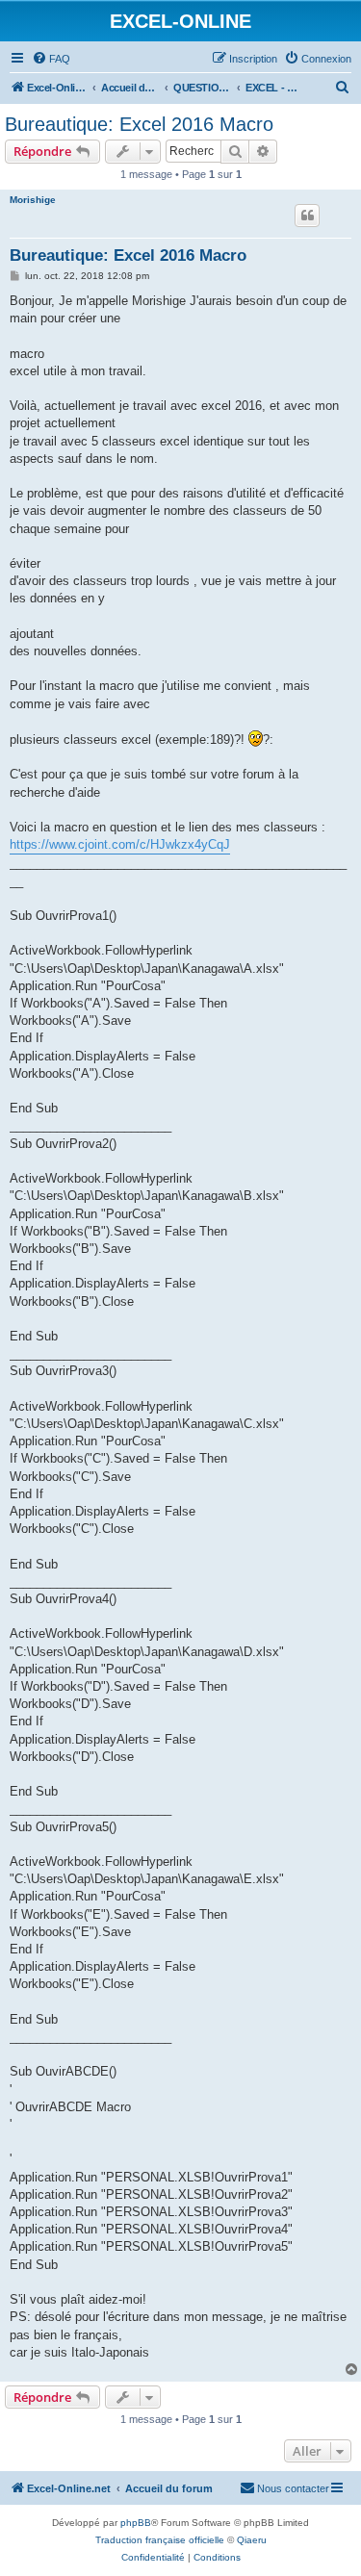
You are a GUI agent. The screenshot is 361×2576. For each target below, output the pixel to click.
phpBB (136, 2523)
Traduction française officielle (160, 2540)
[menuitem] (51, 59)
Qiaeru (252, 2540)
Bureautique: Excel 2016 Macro (139, 124)
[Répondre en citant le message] (307, 216)
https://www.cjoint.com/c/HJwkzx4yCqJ (120, 844)
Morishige (33, 200)
